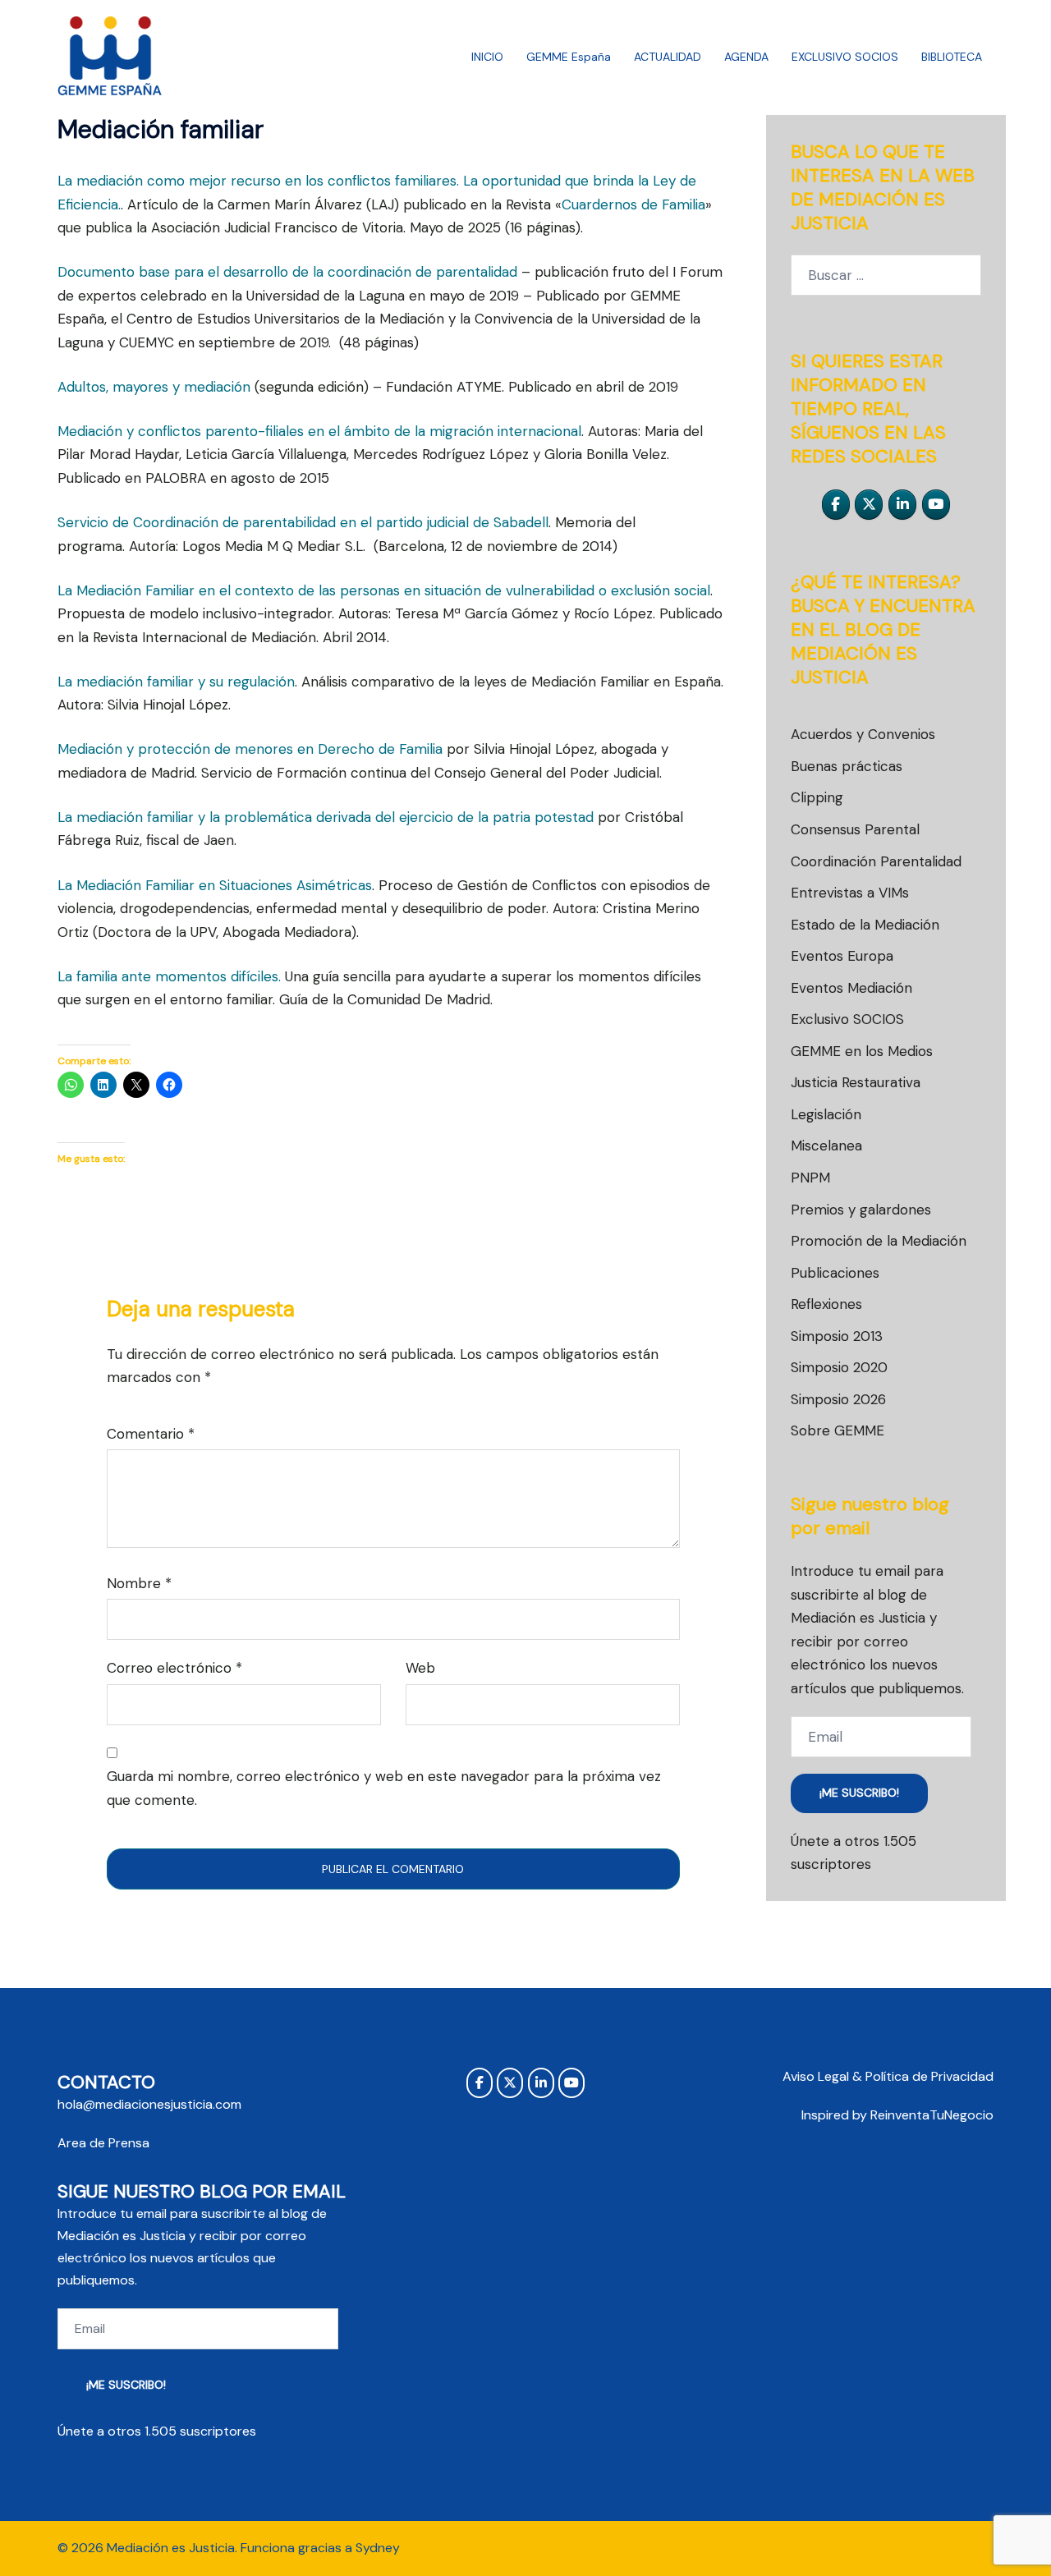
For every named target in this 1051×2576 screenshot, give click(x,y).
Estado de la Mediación (865, 925)
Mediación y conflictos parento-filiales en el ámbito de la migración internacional (319, 431)
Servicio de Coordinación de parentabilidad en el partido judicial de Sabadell (303, 522)
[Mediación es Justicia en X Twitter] (869, 505)
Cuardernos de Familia (633, 204)
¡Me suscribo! (859, 1793)
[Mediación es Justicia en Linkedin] (902, 505)
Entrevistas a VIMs (850, 893)
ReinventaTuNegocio (932, 2115)
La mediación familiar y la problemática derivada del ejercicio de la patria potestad (326, 817)
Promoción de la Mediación (879, 1241)
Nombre (139, 1583)
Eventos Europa (842, 956)
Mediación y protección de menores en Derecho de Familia (250, 749)
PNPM (810, 1178)
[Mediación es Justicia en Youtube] (936, 505)
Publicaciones (835, 1273)
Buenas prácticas (847, 766)
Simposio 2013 (837, 1336)
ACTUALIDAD (668, 57)
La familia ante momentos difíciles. (169, 976)
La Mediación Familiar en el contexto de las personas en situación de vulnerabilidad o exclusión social (384, 590)
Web (420, 1668)
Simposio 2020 (839, 1367)
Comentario (151, 1434)
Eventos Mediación (851, 988)
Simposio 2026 (838, 1399)
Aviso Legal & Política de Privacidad (888, 2076)
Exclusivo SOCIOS (847, 1019)
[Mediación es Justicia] (110, 56)
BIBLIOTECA (952, 57)
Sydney (378, 2548)
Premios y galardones (861, 1210)
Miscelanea (826, 1146)
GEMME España (569, 57)
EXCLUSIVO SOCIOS (845, 57)
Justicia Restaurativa (856, 1082)
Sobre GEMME (838, 1430)
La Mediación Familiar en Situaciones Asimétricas (215, 885)
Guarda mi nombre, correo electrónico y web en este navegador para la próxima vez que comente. (384, 1788)
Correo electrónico (174, 1668)
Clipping (817, 797)
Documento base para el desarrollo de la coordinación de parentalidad (287, 272)
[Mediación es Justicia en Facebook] (836, 505)
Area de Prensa (103, 2143)
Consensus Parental (855, 829)
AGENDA (746, 57)
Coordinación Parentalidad (876, 861)
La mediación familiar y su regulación (176, 682)
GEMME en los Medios (862, 1051)
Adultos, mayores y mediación (154, 387)
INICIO (487, 57)
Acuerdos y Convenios (863, 734)
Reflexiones (826, 1304)
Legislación (826, 1114)
